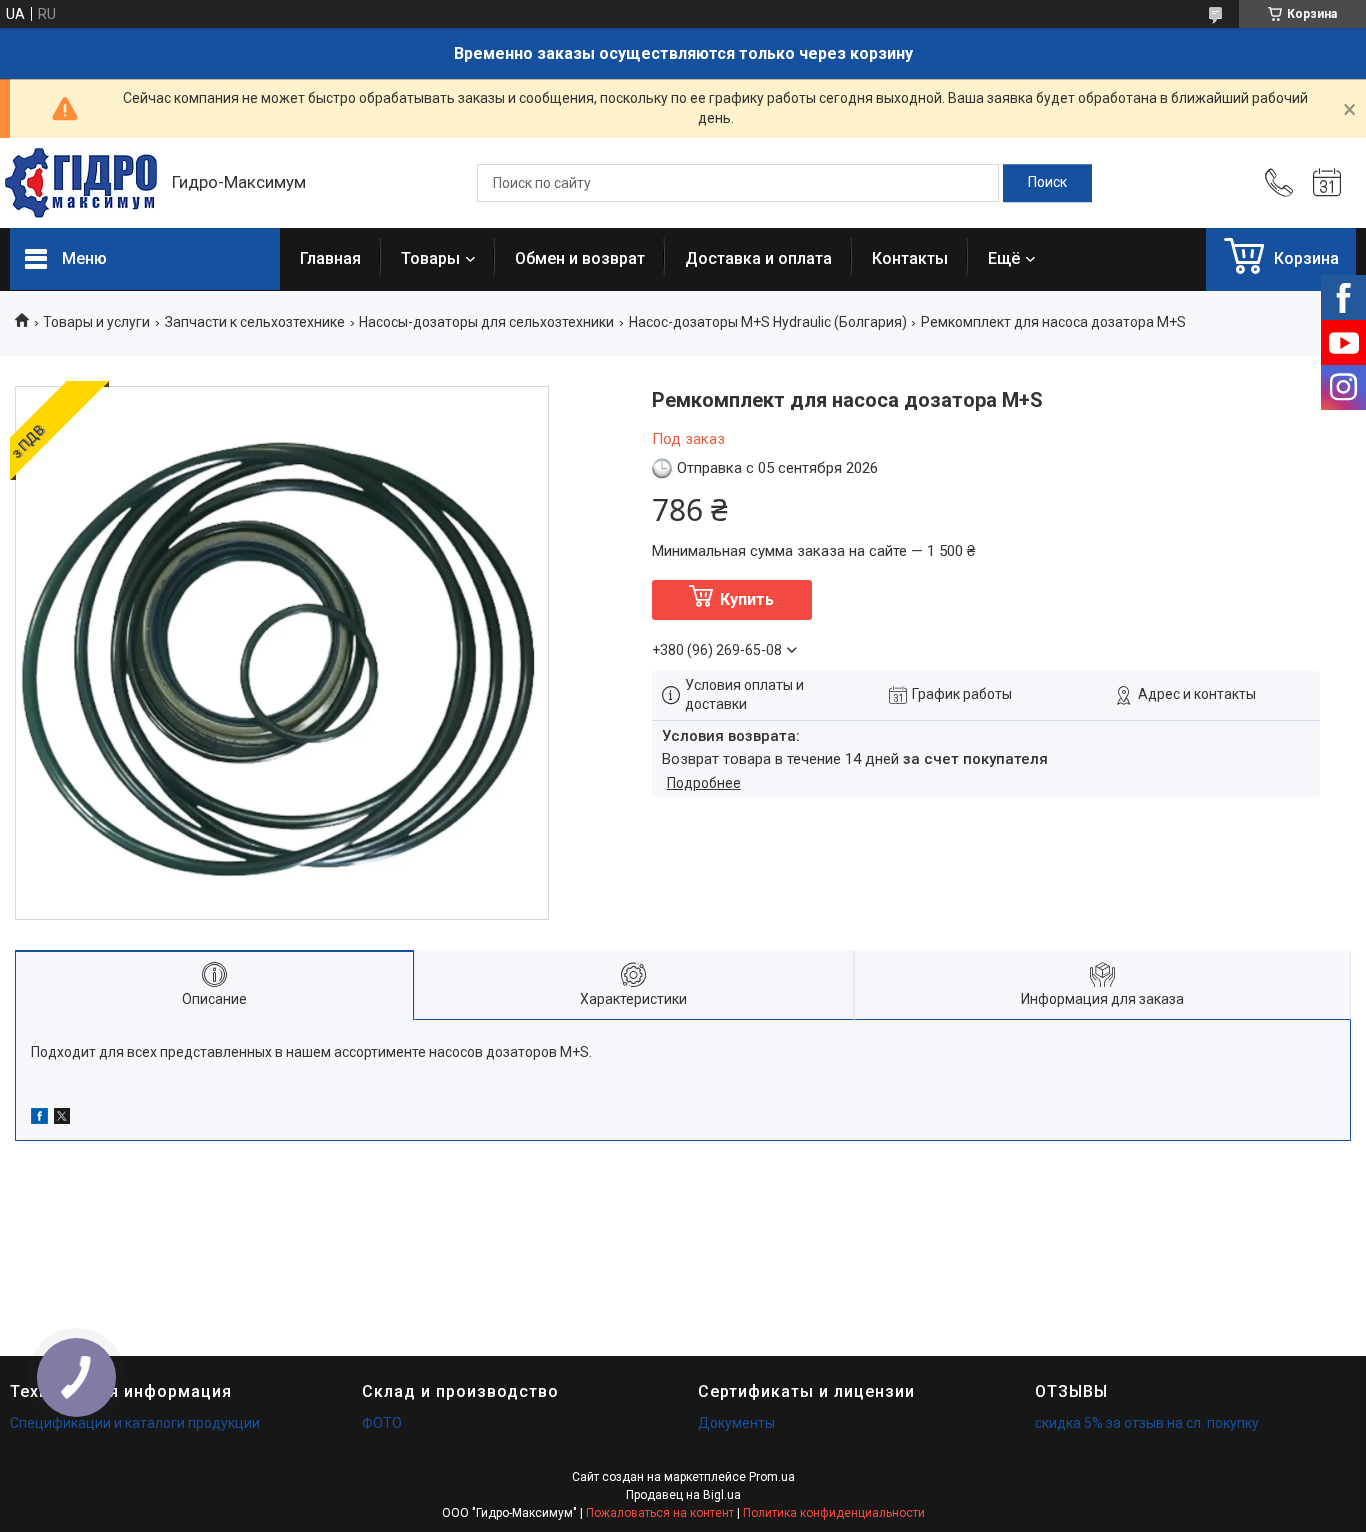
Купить (747, 599)
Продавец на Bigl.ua (683, 1495)
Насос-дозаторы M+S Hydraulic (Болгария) (768, 322)
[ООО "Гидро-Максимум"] (81, 183)
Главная (330, 258)
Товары (430, 258)
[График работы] (1327, 183)
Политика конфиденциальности (834, 1513)
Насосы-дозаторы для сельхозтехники (486, 322)
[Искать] (1047, 183)
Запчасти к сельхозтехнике (255, 322)
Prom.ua (772, 1477)
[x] (62, 1119)
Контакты (910, 258)
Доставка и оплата (758, 258)
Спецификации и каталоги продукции (135, 1423)
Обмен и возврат (580, 258)
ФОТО (382, 1423)
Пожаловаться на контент (660, 1513)
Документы (736, 1423)
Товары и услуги (96, 322)
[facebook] (39, 1119)
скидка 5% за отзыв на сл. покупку (1147, 1423)
